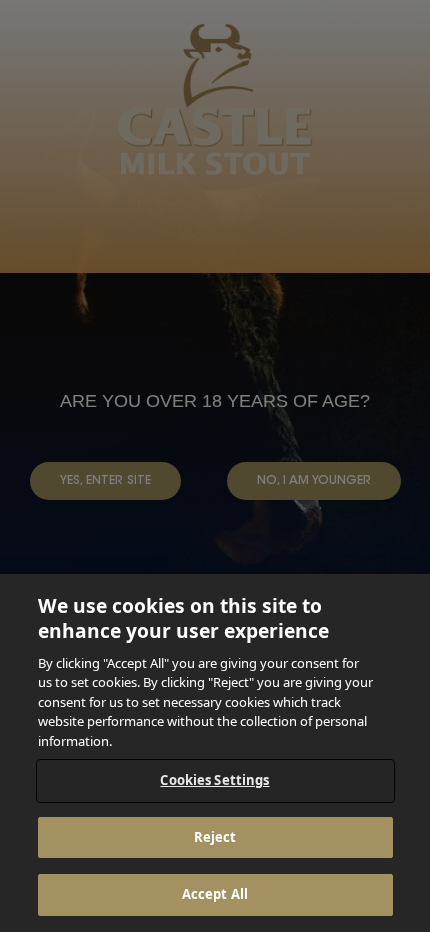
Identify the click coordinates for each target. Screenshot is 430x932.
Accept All (215, 894)
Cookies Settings (214, 780)
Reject (215, 837)
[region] (215, 753)
